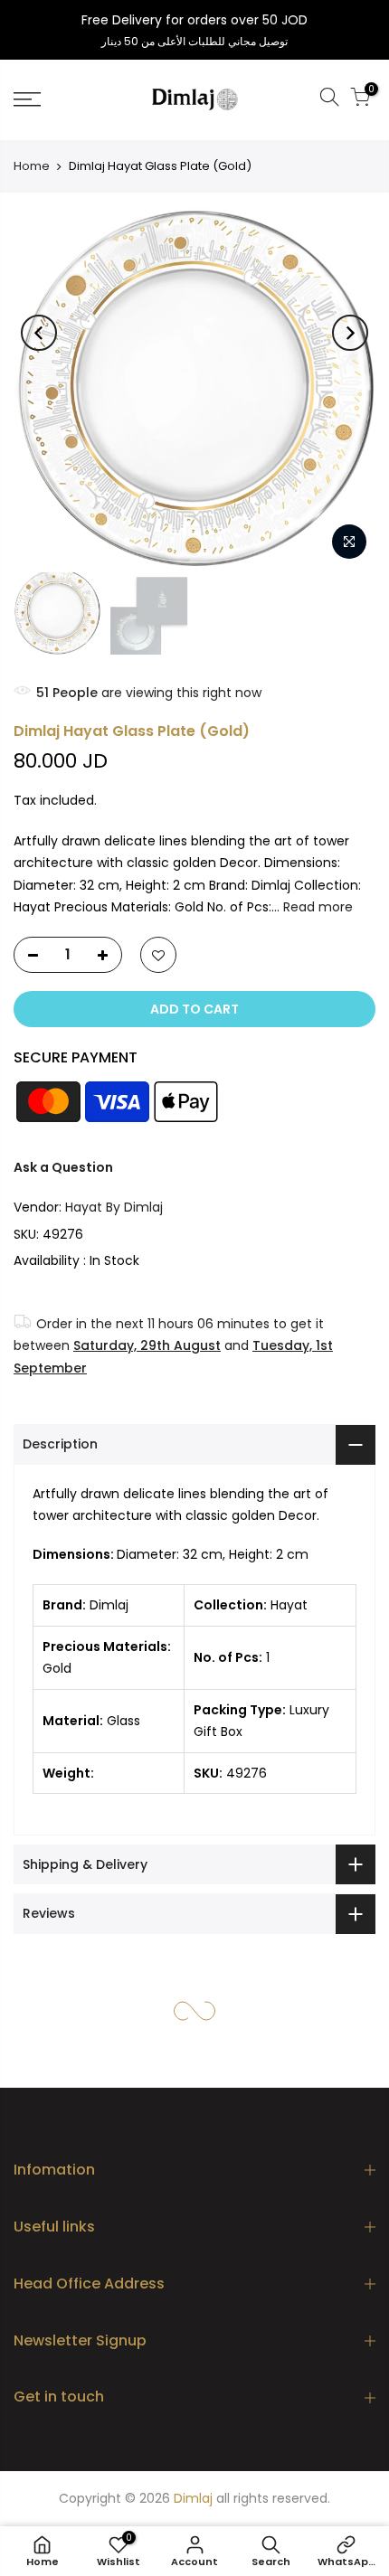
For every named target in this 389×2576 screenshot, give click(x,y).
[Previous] (39, 333)
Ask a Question (63, 1167)
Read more (316, 907)
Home (32, 166)
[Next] (350, 333)
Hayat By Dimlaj (114, 1207)
